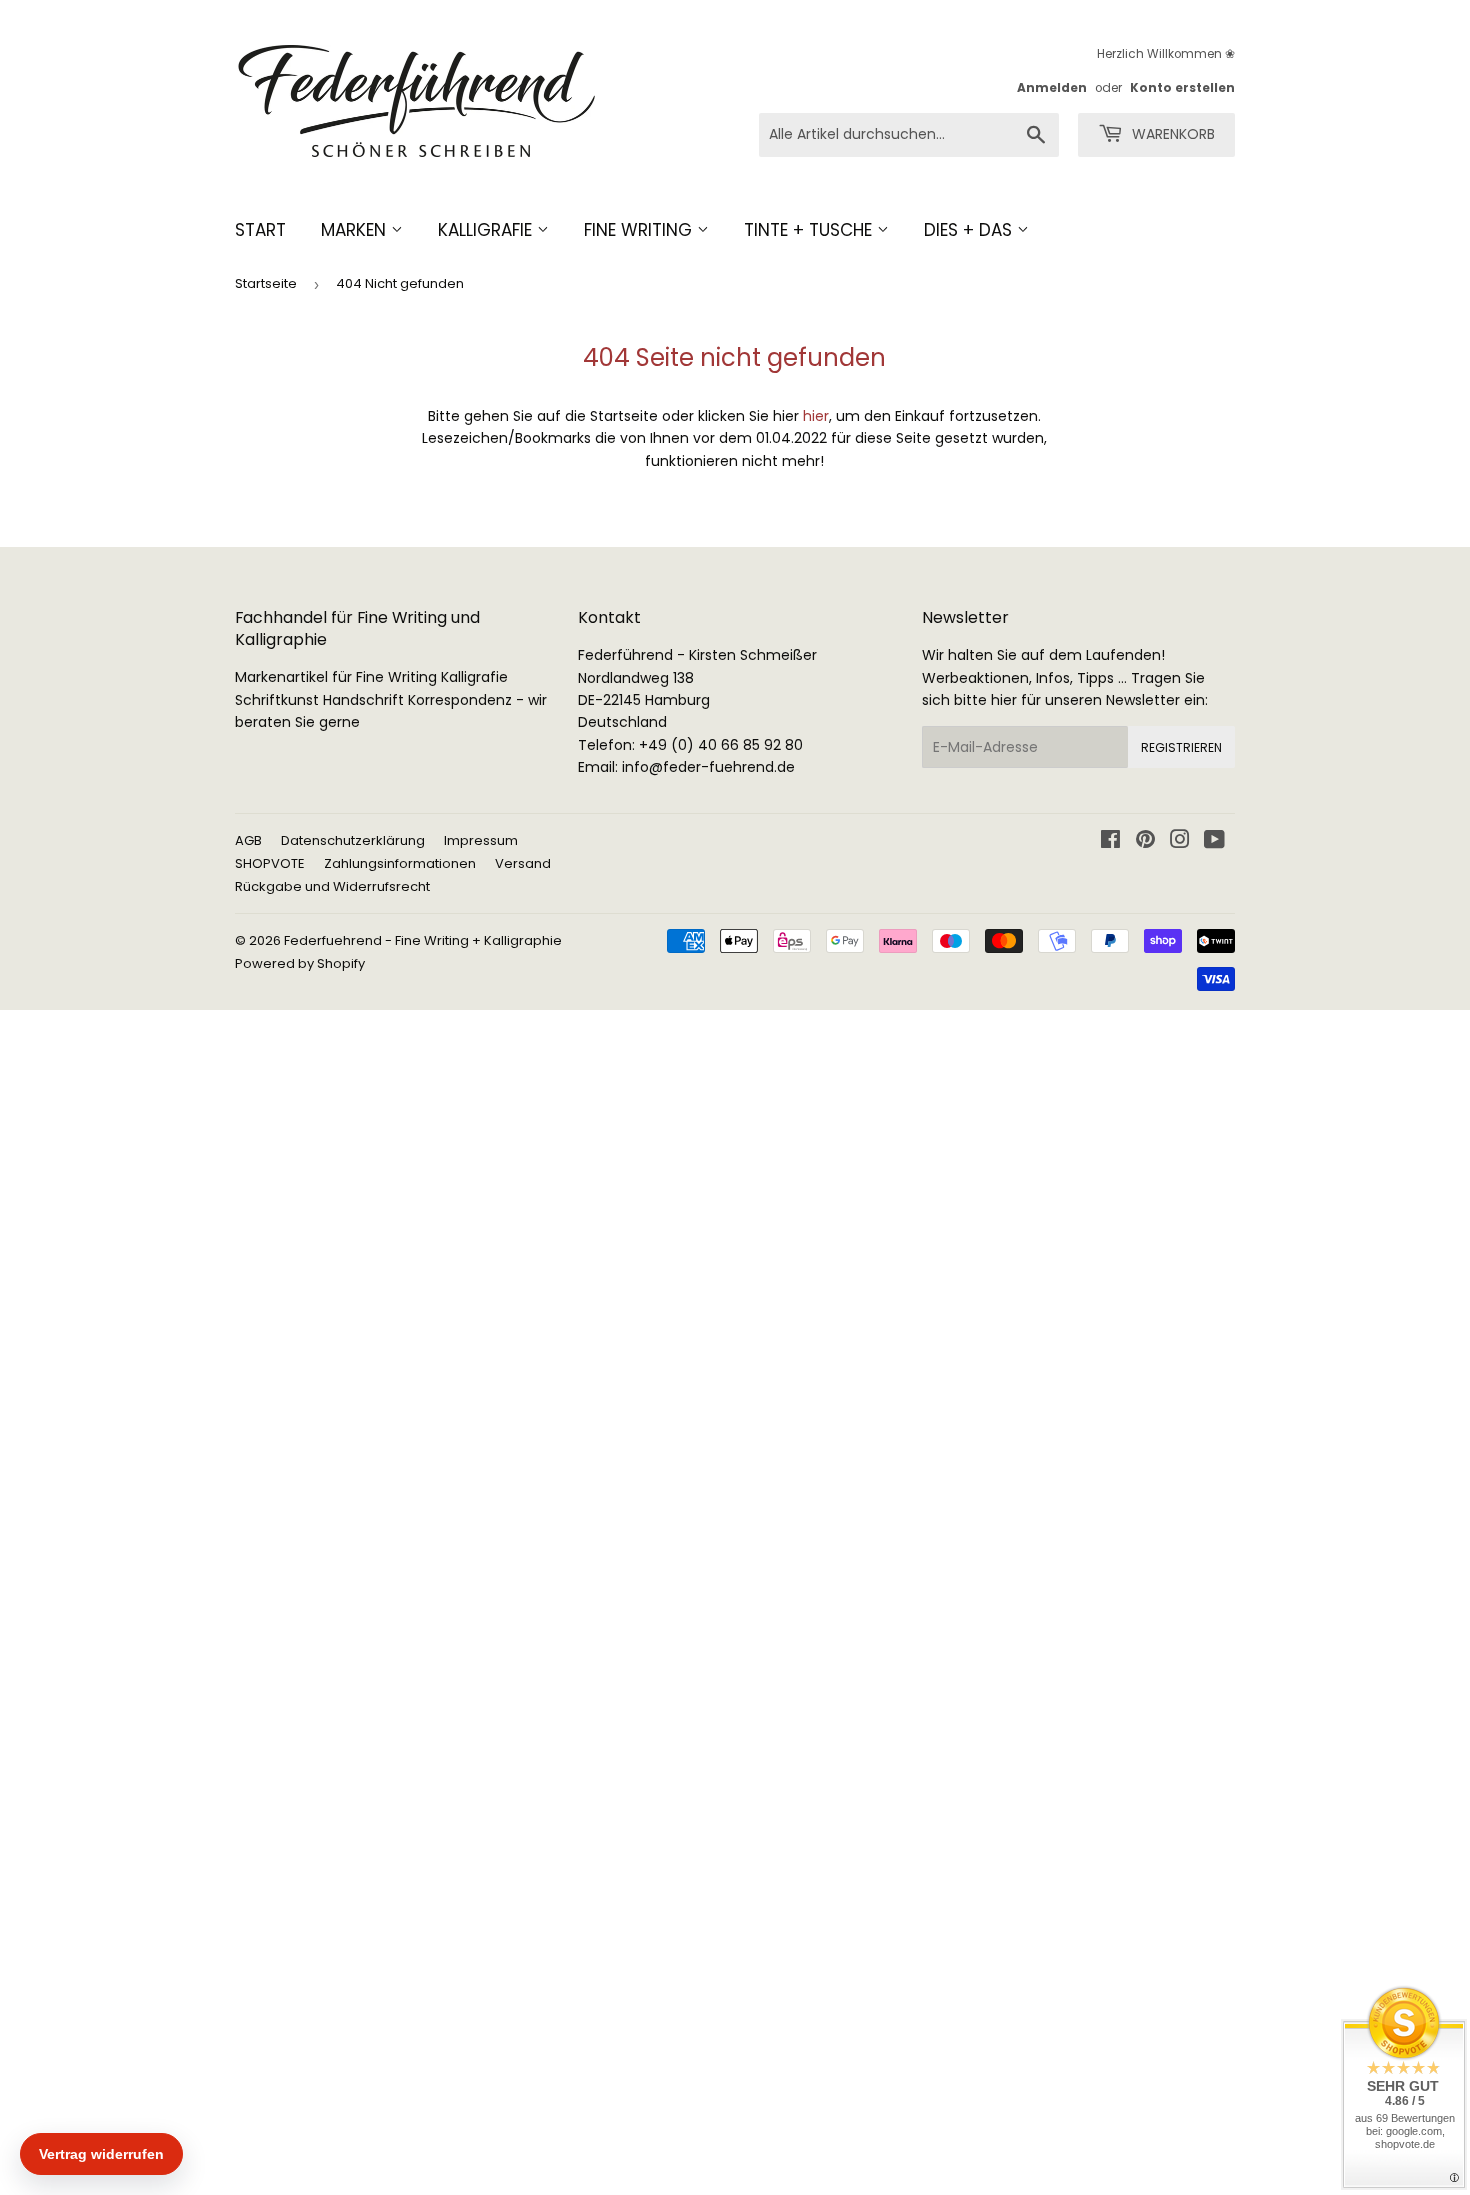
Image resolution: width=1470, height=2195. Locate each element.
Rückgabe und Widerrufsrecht (332, 886)
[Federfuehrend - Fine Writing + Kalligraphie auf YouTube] (1214, 842)
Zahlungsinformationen (400, 863)
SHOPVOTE (270, 863)
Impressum (481, 840)
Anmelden (1052, 88)
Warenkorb (1171, 134)
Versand (523, 863)
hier (816, 416)
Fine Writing (640, 230)
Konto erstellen (1182, 88)
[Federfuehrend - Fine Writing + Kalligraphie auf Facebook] (1110, 842)
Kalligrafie (487, 230)
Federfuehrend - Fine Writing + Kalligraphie (423, 940)
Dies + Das (970, 230)
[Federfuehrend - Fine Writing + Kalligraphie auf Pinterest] (1145, 842)
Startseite (266, 283)
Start (260, 230)
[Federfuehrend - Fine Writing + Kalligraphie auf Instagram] (1180, 842)
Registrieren (1181, 747)
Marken (356, 230)
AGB (248, 840)
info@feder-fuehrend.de (708, 767)
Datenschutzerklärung (353, 840)
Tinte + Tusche (810, 230)
